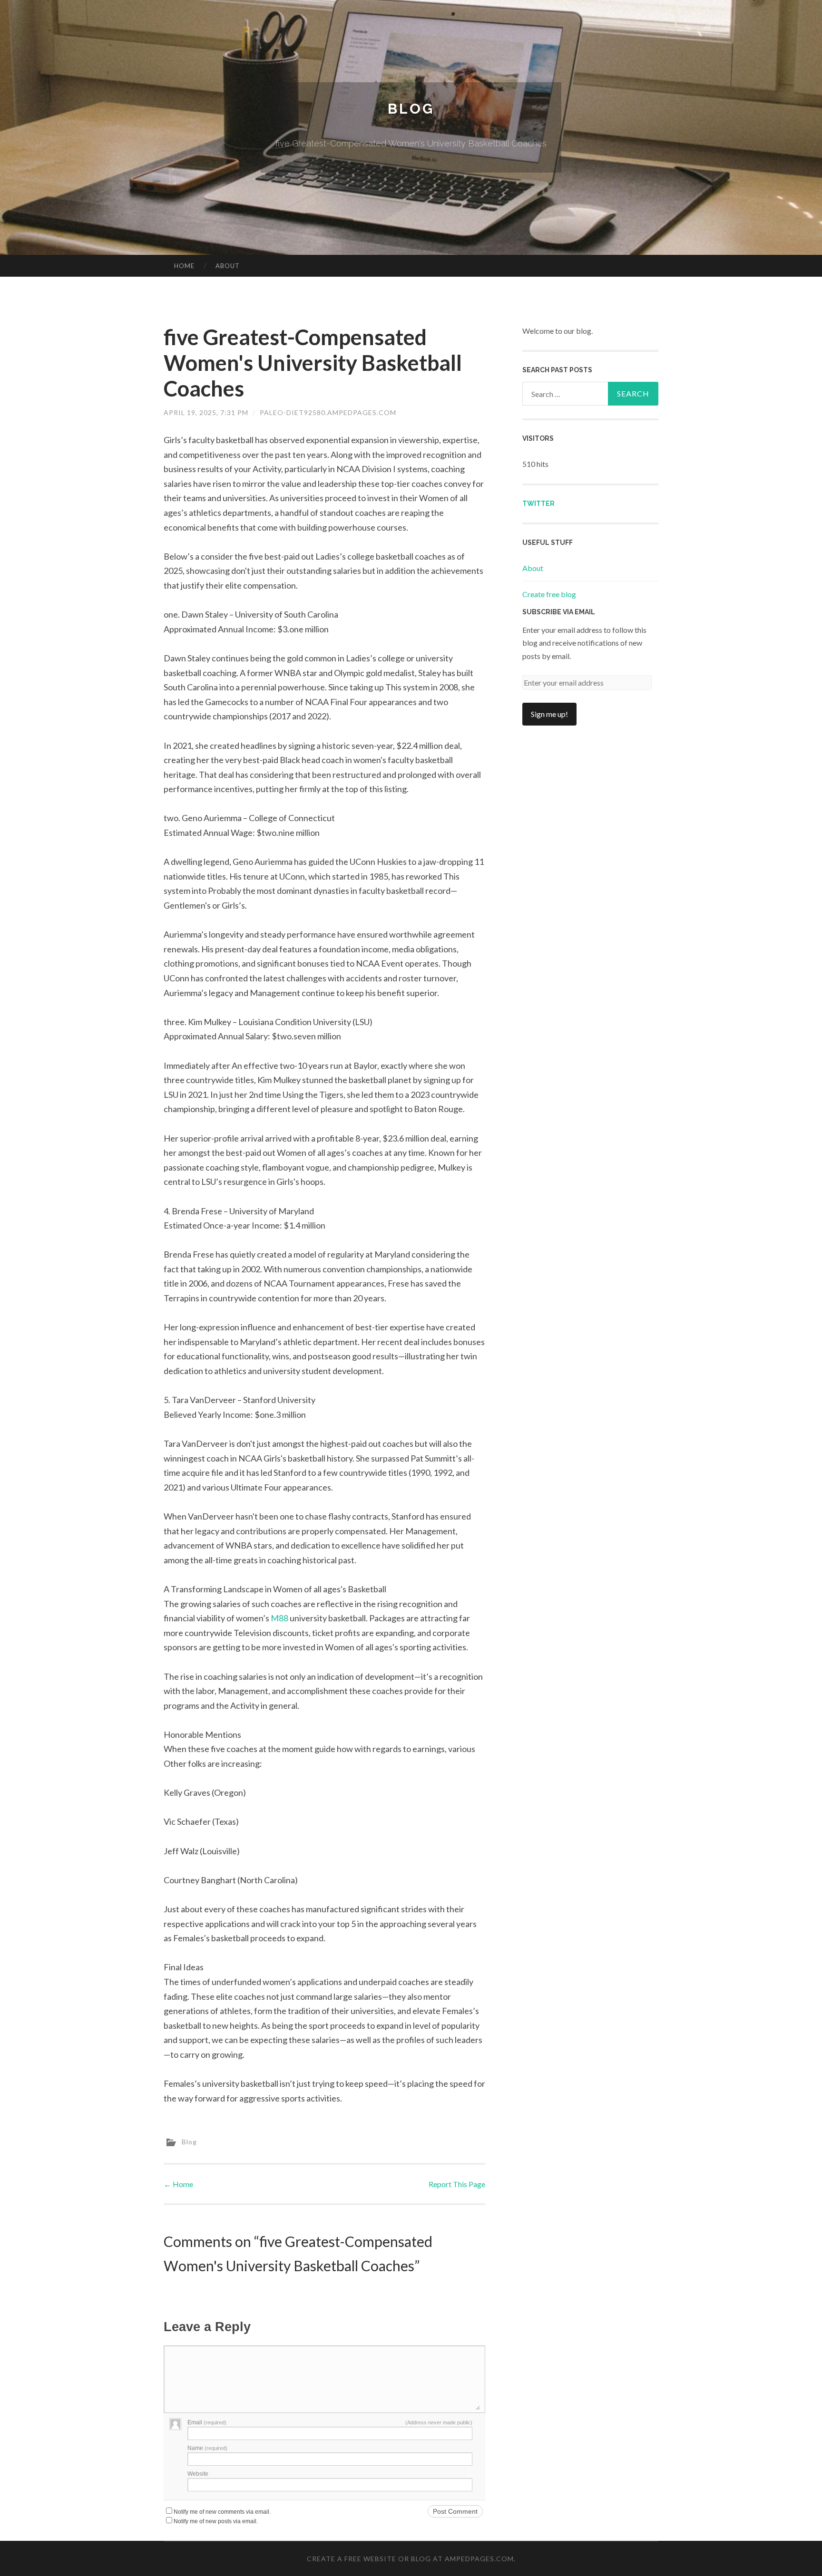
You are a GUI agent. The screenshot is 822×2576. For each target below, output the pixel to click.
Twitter (538, 504)
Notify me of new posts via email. (216, 2521)
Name (207, 2448)
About (228, 266)
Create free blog (549, 594)
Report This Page (457, 2184)
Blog (411, 109)
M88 (279, 1618)
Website (198, 2474)
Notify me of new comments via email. (222, 2512)
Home (184, 266)
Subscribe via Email (559, 612)
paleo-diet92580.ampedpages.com (328, 412)
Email (207, 2422)
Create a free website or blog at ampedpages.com (410, 2559)
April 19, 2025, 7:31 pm (206, 412)
